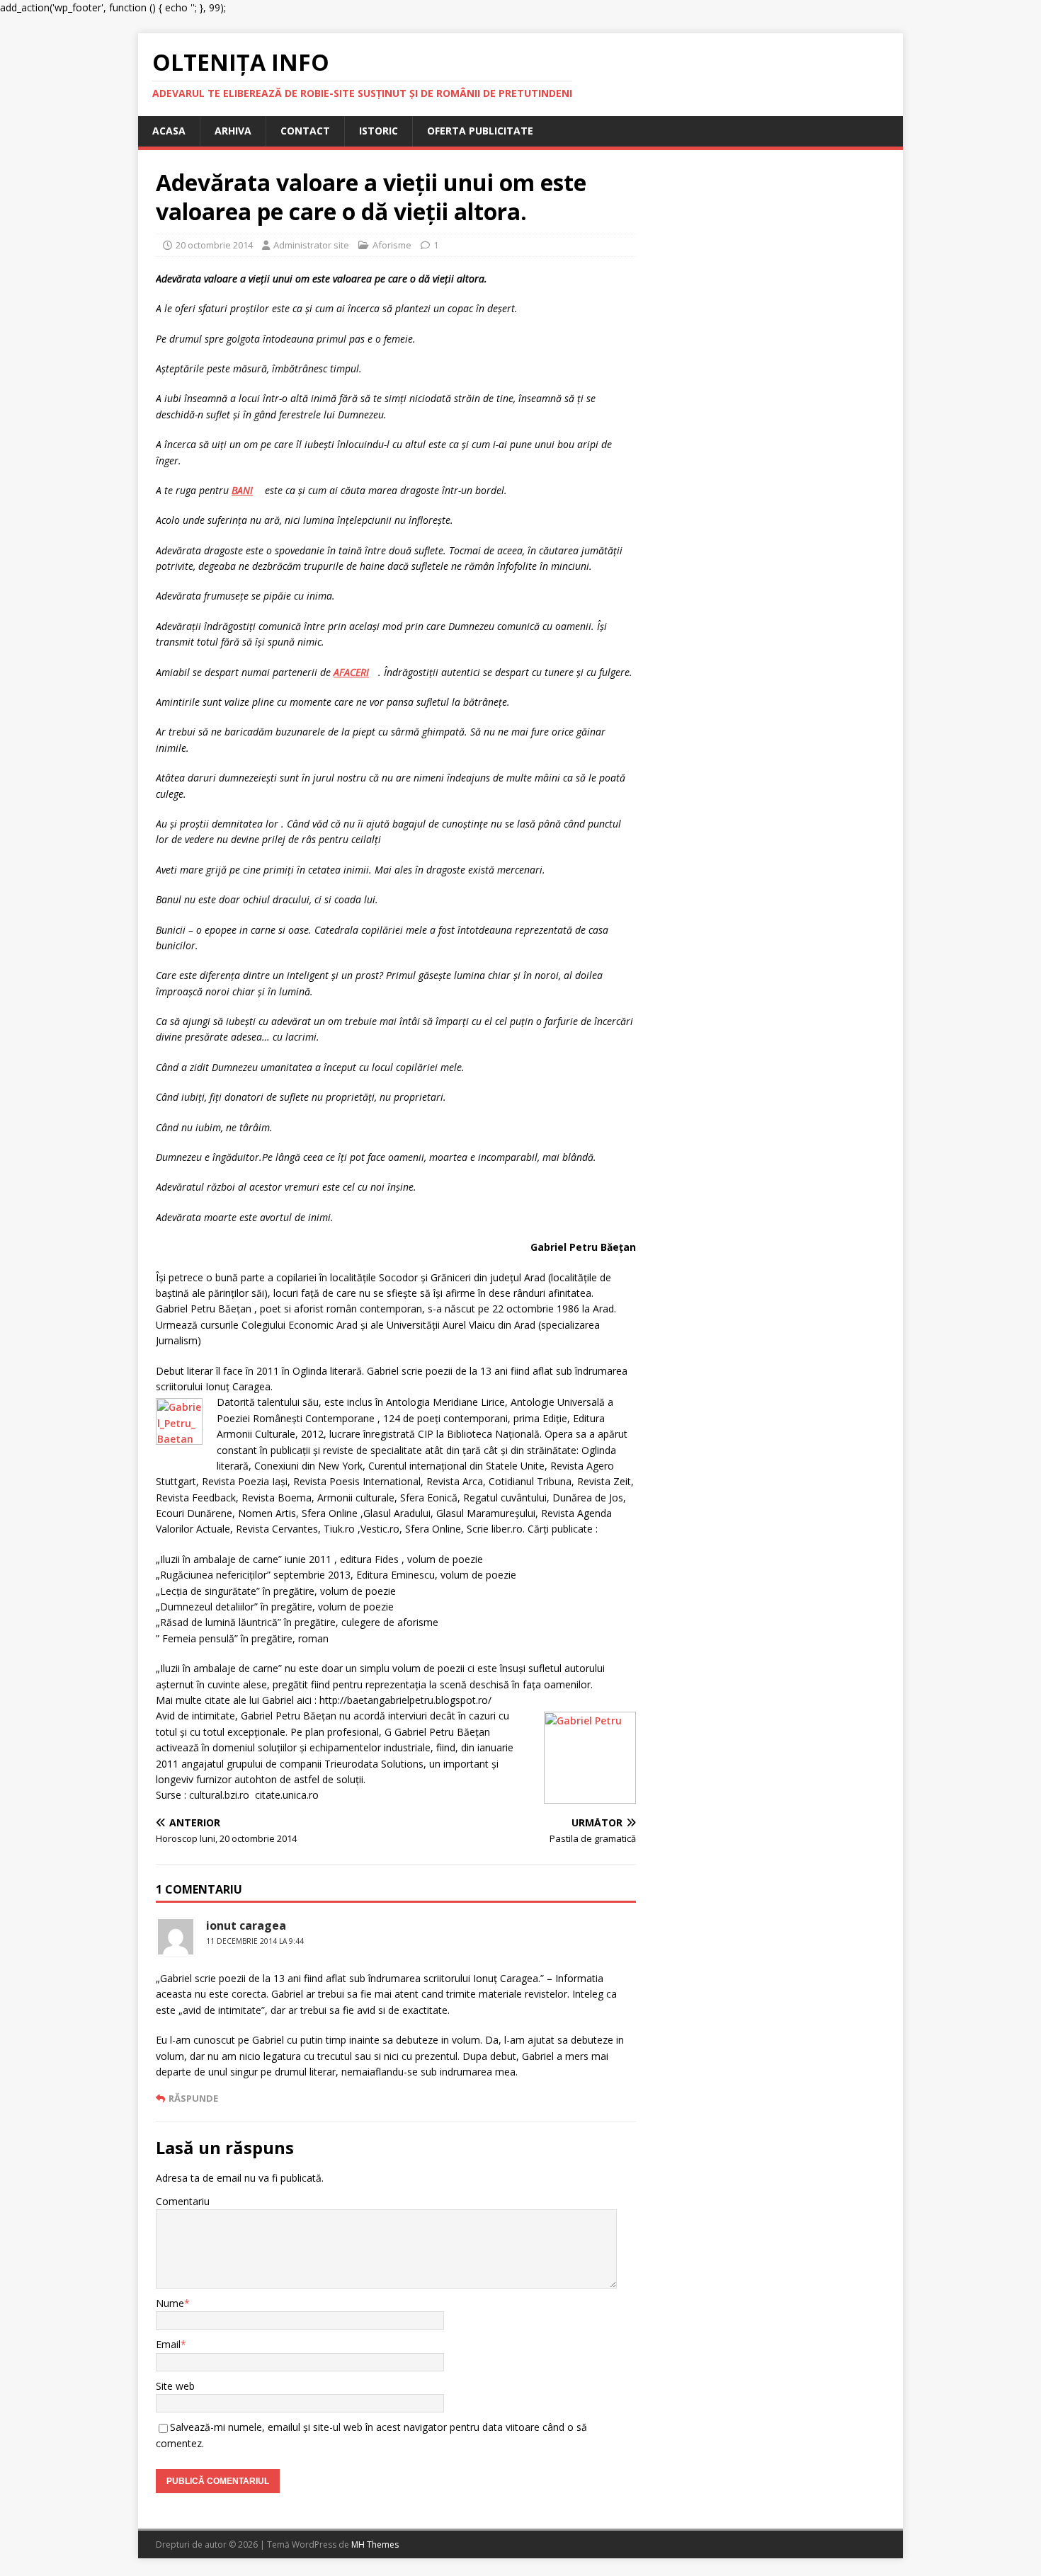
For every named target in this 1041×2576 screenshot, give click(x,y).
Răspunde (193, 2098)
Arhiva (233, 131)
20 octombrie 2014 (214, 245)
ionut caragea (246, 1925)
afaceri (351, 672)
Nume (170, 2303)
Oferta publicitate (480, 131)
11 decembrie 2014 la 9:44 (255, 1941)
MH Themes (375, 2544)
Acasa (169, 131)
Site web (175, 2386)
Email (168, 2344)
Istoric (379, 131)
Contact (305, 131)
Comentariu (183, 2201)
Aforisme (392, 245)
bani (242, 490)
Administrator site (311, 245)
